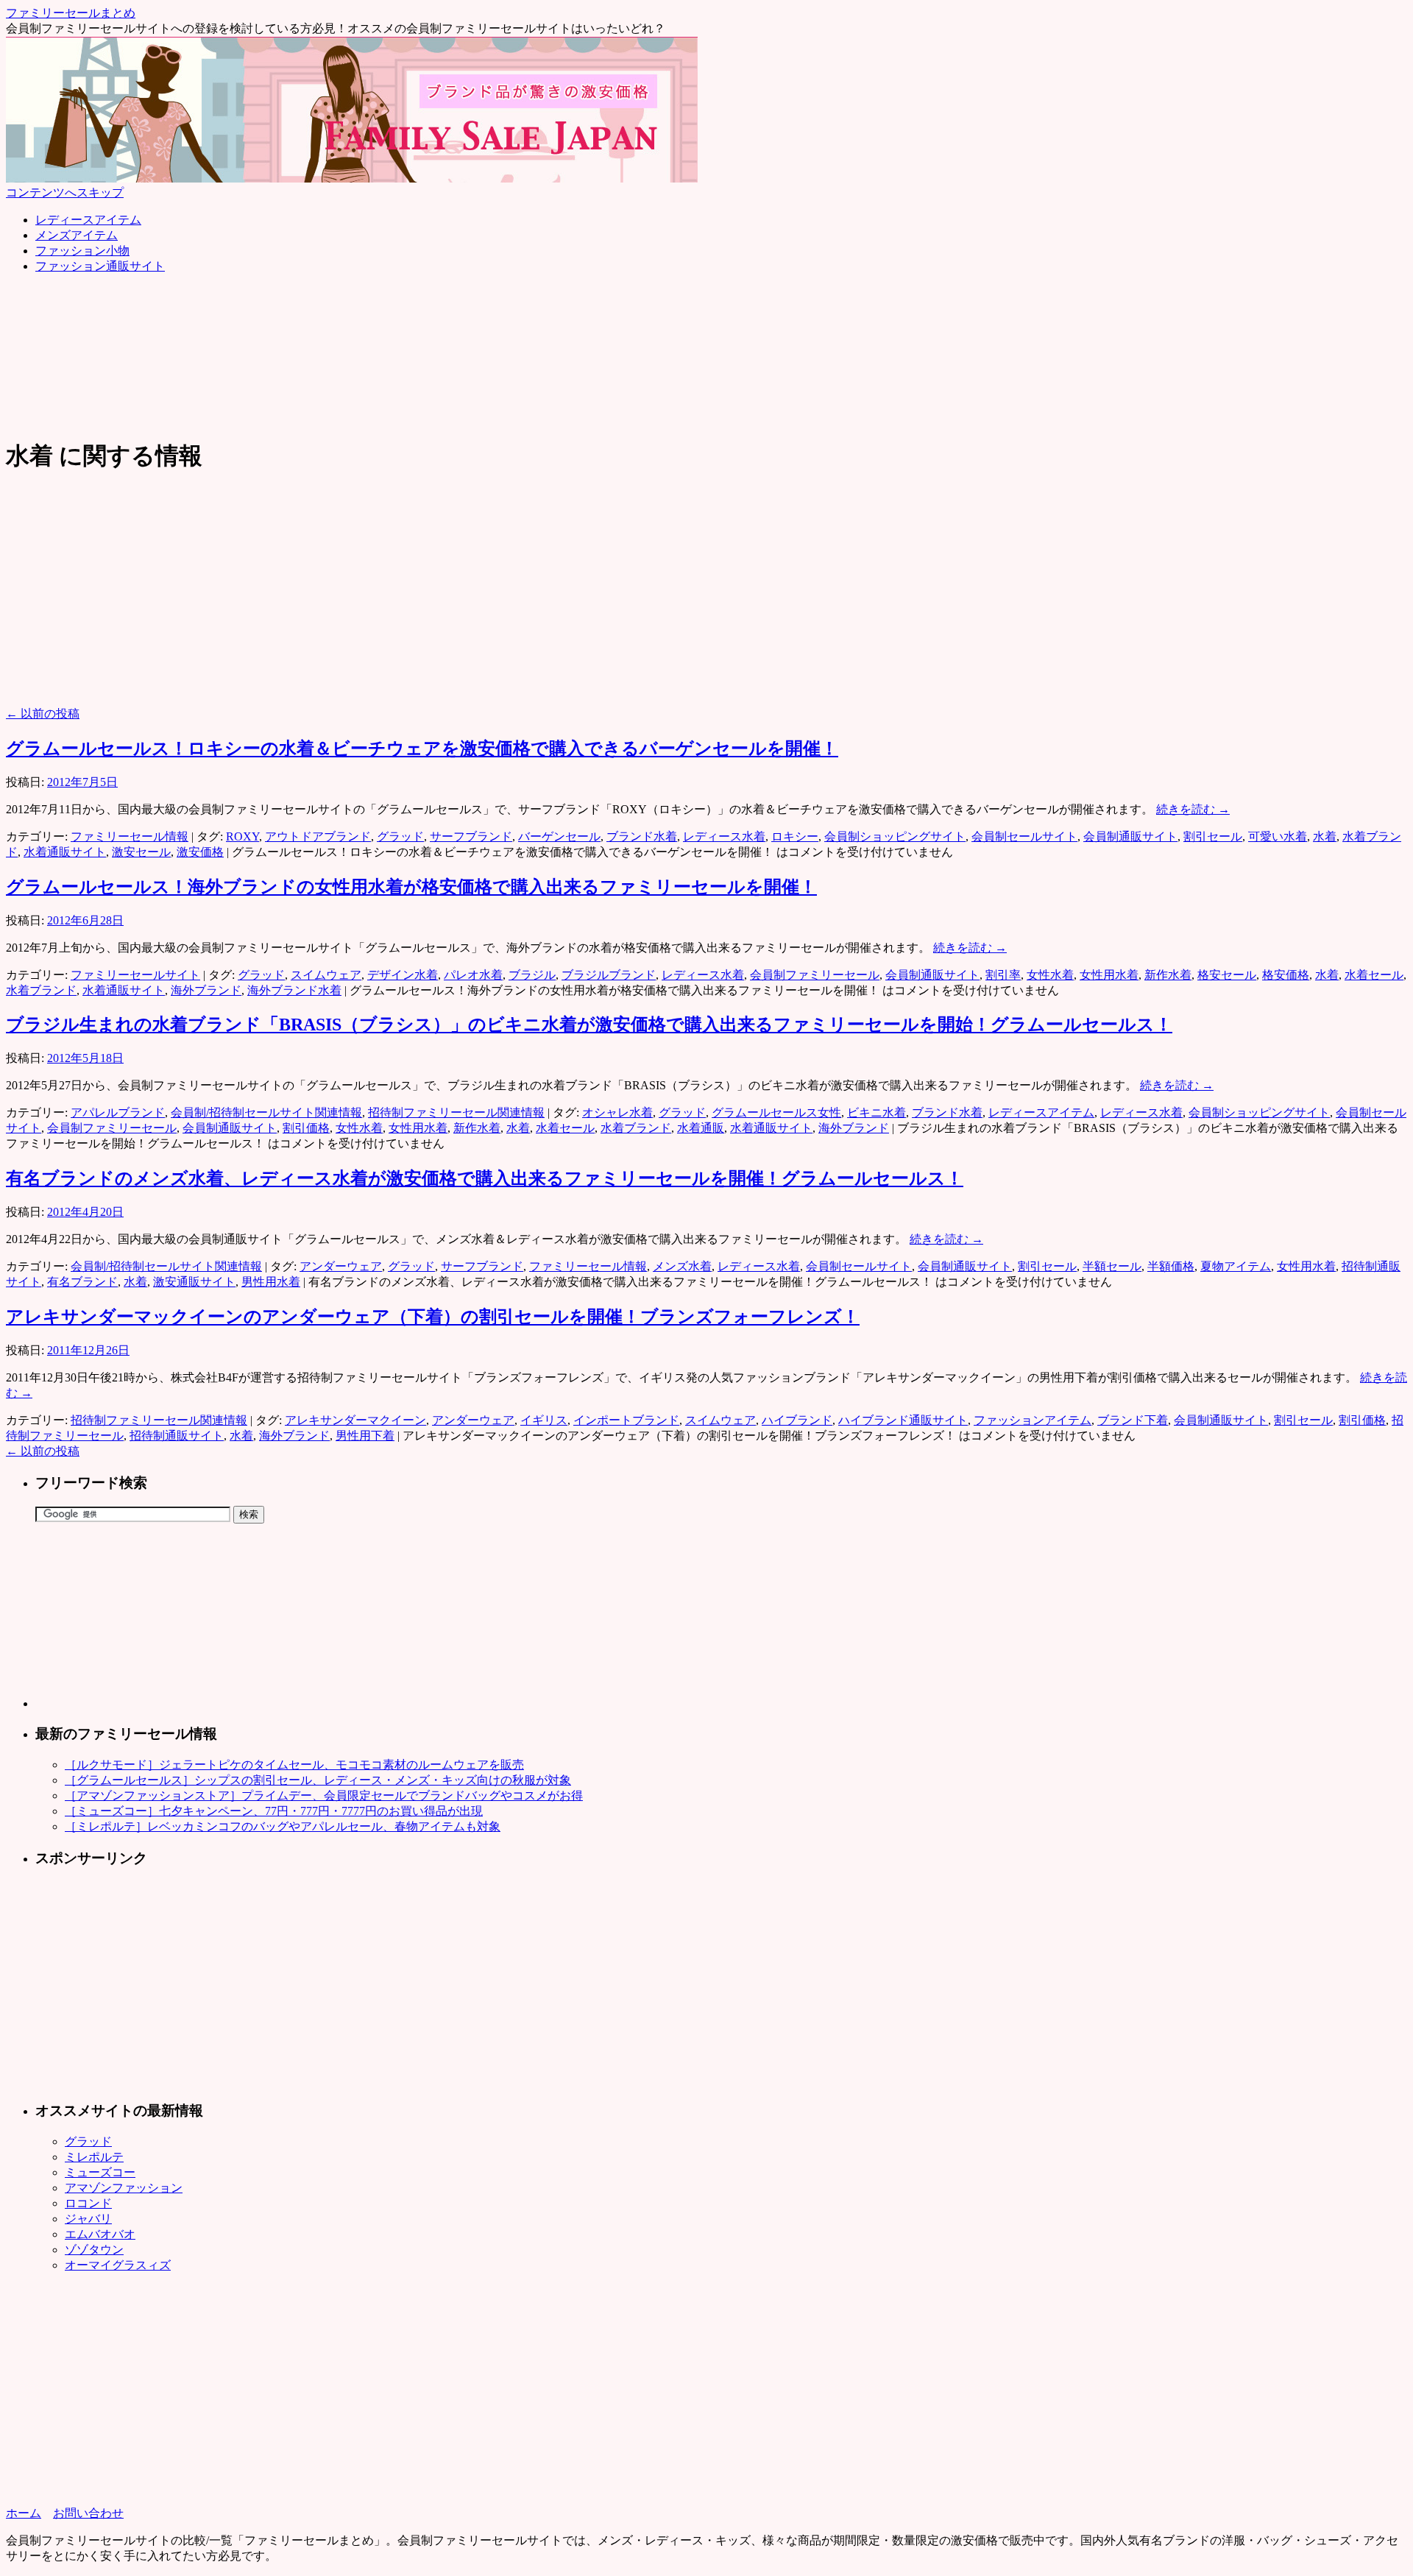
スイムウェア (326, 975)
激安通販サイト (194, 1282)
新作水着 (1168, 975)
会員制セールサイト (1024, 836)
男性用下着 (365, 1436)
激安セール (141, 852)
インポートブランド (626, 1420)
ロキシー (795, 836)
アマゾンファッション (124, 2188)
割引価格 (306, 1128)
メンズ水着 (682, 1266)
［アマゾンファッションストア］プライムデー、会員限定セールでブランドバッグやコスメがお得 (324, 1795)
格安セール (1227, 975)
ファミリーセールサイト (135, 975)
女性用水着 (1109, 975)
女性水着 (1050, 975)
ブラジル (532, 975)
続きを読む (1193, 809)
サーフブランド (471, 836)
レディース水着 (724, 836)
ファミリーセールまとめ (71, 13)
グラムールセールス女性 (776, 1112)
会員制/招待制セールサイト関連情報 (266, 1112)
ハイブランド (797, 1420)
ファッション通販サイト (100, 266)
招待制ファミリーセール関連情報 (456, 1112)
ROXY (242, 836)
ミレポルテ (94, 2157)
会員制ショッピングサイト (895, 836)
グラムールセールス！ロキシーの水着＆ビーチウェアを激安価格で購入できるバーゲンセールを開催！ (422, 749)
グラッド (400, 836)
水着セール (1374, 975)
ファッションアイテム (1033, 1420)
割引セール (1213, 836)
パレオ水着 (473, 975)
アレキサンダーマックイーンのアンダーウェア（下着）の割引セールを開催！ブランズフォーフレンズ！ (433, 1317)
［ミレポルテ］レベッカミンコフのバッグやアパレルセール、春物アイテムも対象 (283, 1826)
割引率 (1003, 975)
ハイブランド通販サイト (903, 1420)
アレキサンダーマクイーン (355, 1420)
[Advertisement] (274, 319)
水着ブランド (41, 990)
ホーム (24, 2513)
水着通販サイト (65, 852)
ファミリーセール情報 (130, 836)
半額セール (1112, 1266)
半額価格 (1171, 1266)
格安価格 (1286, 975)
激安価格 (200, 852)
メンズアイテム (77, 235)
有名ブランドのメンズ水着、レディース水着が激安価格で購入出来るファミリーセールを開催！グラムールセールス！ (485, 1178)
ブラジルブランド (609, 975)
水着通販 (701, 1128)
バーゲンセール (559, 836)
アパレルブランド (118, 1112)
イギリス (544, 1420)
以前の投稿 (43, 714)
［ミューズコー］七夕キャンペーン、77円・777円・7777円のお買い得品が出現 (274, 1811)
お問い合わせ (88, 2513)
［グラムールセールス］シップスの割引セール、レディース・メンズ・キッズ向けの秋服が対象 (318, 1780)
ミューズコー (100, 2172)
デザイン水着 (403, 975)
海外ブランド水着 (294, 990)
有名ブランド (82, 1282)
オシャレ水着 (617, 1112)
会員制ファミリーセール (815, 975)
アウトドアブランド (318, 836)
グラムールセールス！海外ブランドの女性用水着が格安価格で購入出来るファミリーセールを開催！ (411, 887)
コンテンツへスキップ (65, 192)
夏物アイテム (1236, 1266)
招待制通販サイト (177, 1436)
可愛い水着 (1278, 836)
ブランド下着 (1133, 1420)
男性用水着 (271, 1282)
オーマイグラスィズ (118, 2265)
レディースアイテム (88, 220)
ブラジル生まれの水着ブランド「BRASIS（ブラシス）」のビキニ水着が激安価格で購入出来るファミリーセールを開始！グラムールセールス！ (589, 1025)
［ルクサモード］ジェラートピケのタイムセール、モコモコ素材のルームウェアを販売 (294, 1765)
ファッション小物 (82, 251)
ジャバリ (88, 2219)
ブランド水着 (642, 836)
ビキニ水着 (877, 1112)
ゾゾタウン (94, 2250)
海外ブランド (206, 990)
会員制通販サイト (1130, 836)
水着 (1325, 836)
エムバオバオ (100, 2234)
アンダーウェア (341, 1266)
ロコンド (88, 2203)
